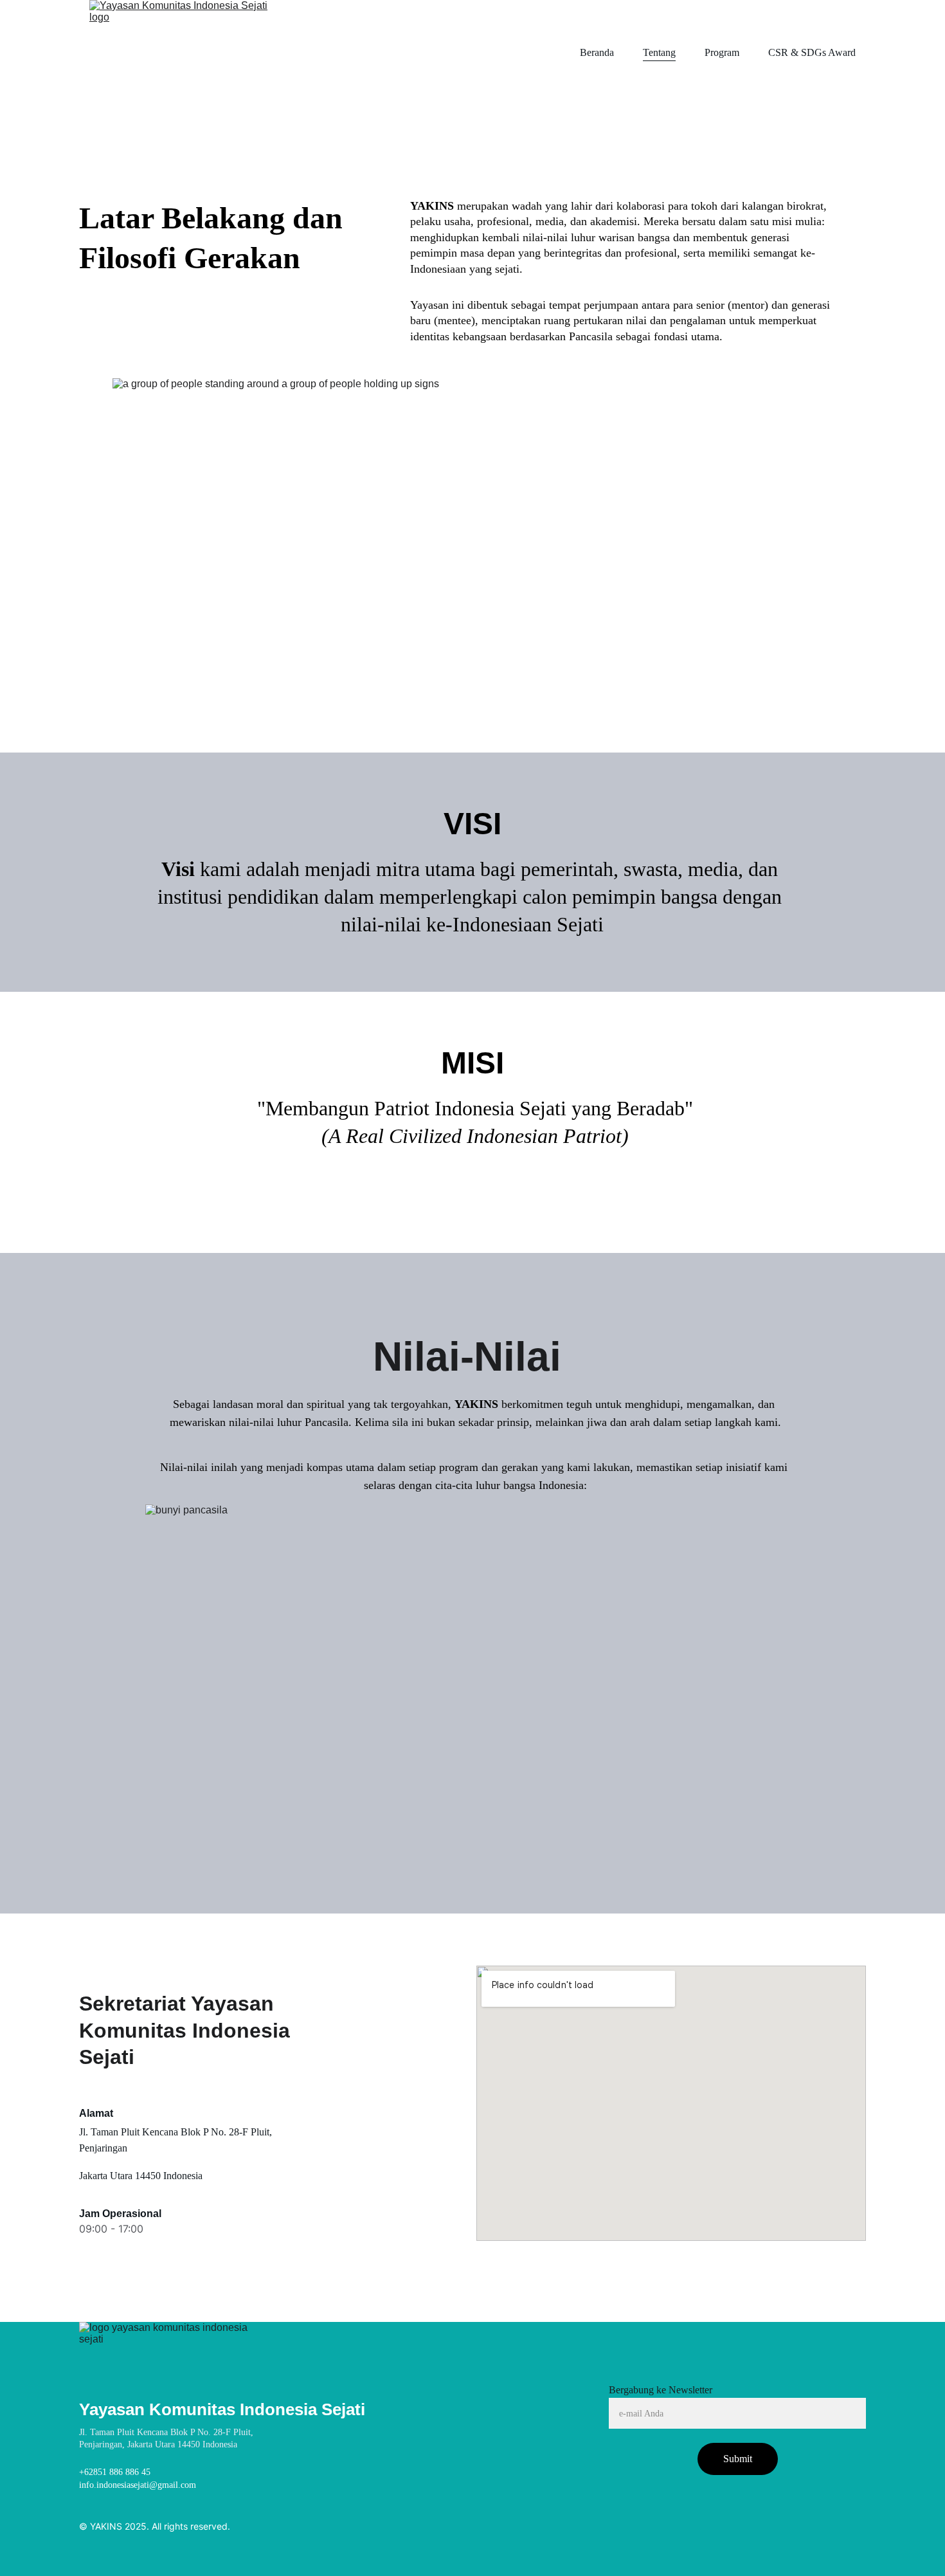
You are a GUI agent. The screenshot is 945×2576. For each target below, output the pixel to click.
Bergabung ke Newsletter (661, 2390)
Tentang (659, 52)
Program (722, 52)
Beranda (597, 52)
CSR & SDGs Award (812, 52)
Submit (738, 2459)
